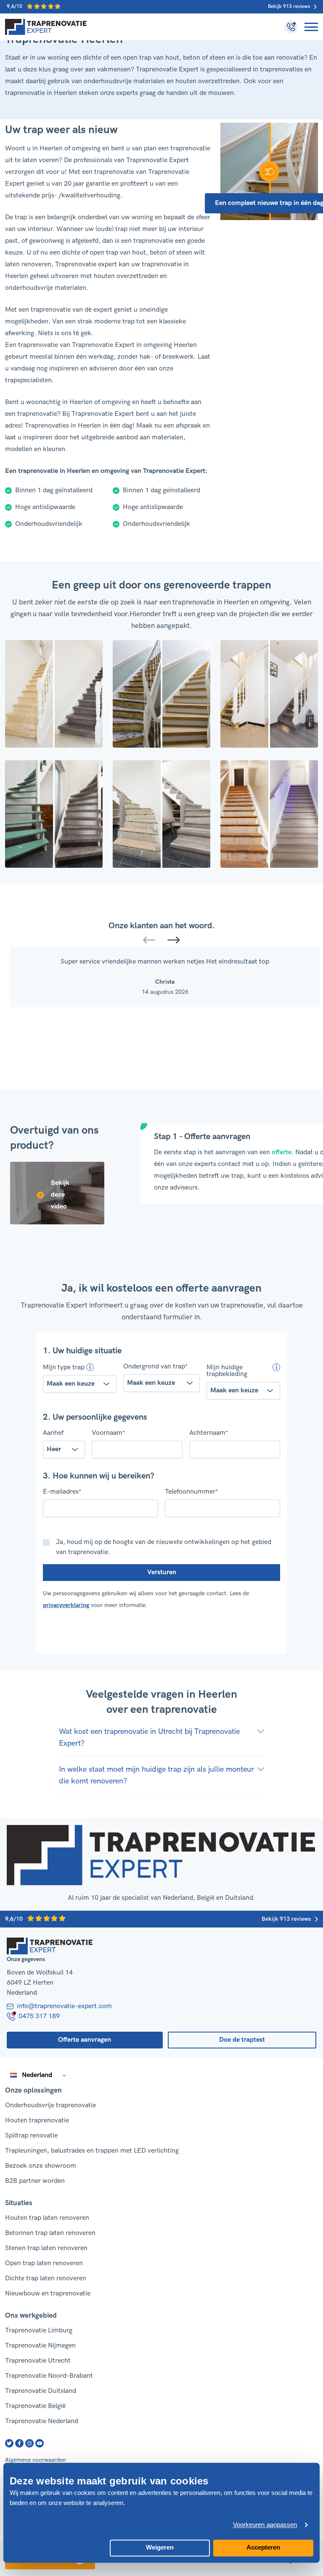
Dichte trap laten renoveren (46, 2278)
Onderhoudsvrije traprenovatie (50, 2105)
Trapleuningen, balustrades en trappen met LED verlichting (92, 2151)
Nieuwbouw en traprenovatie (48, 2294)
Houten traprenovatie (37, 2120)
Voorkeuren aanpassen (265, 2525)
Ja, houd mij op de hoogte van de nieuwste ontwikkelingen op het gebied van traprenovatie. (164, 1547)
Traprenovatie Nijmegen (40, 2346)
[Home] (46, 27)
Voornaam (108, 1433)
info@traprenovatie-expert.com (64, 2006)
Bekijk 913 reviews (289, 7)
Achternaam (209, 1433)
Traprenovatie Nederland (42, 2421)
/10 (15, 7)
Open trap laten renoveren (44, 2263)
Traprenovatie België (35, 2406)
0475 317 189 (39, 2016)
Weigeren (160, 2547)
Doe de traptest (242, 2040)
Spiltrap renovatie (31, 2136)
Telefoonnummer (191, 1492)
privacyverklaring (66, 1605)
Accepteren (263, 2547)
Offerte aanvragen (85, 2040)
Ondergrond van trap (155, 1367)
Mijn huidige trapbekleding (227, 1371)
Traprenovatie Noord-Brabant (49, 2376)
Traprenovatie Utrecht (38, 2361)
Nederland (37, 2075)
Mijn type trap (64, 1367)
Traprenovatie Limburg (39, 2330)
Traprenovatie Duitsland (41, 2391)
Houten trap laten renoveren (47, 2218)
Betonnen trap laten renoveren (50, 2233)
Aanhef (53, 1433)
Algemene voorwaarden (36, 2460)
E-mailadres (62, 1492)
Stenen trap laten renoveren (46, 2248)
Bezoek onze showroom (41, 2166)
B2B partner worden (35, 2181)
